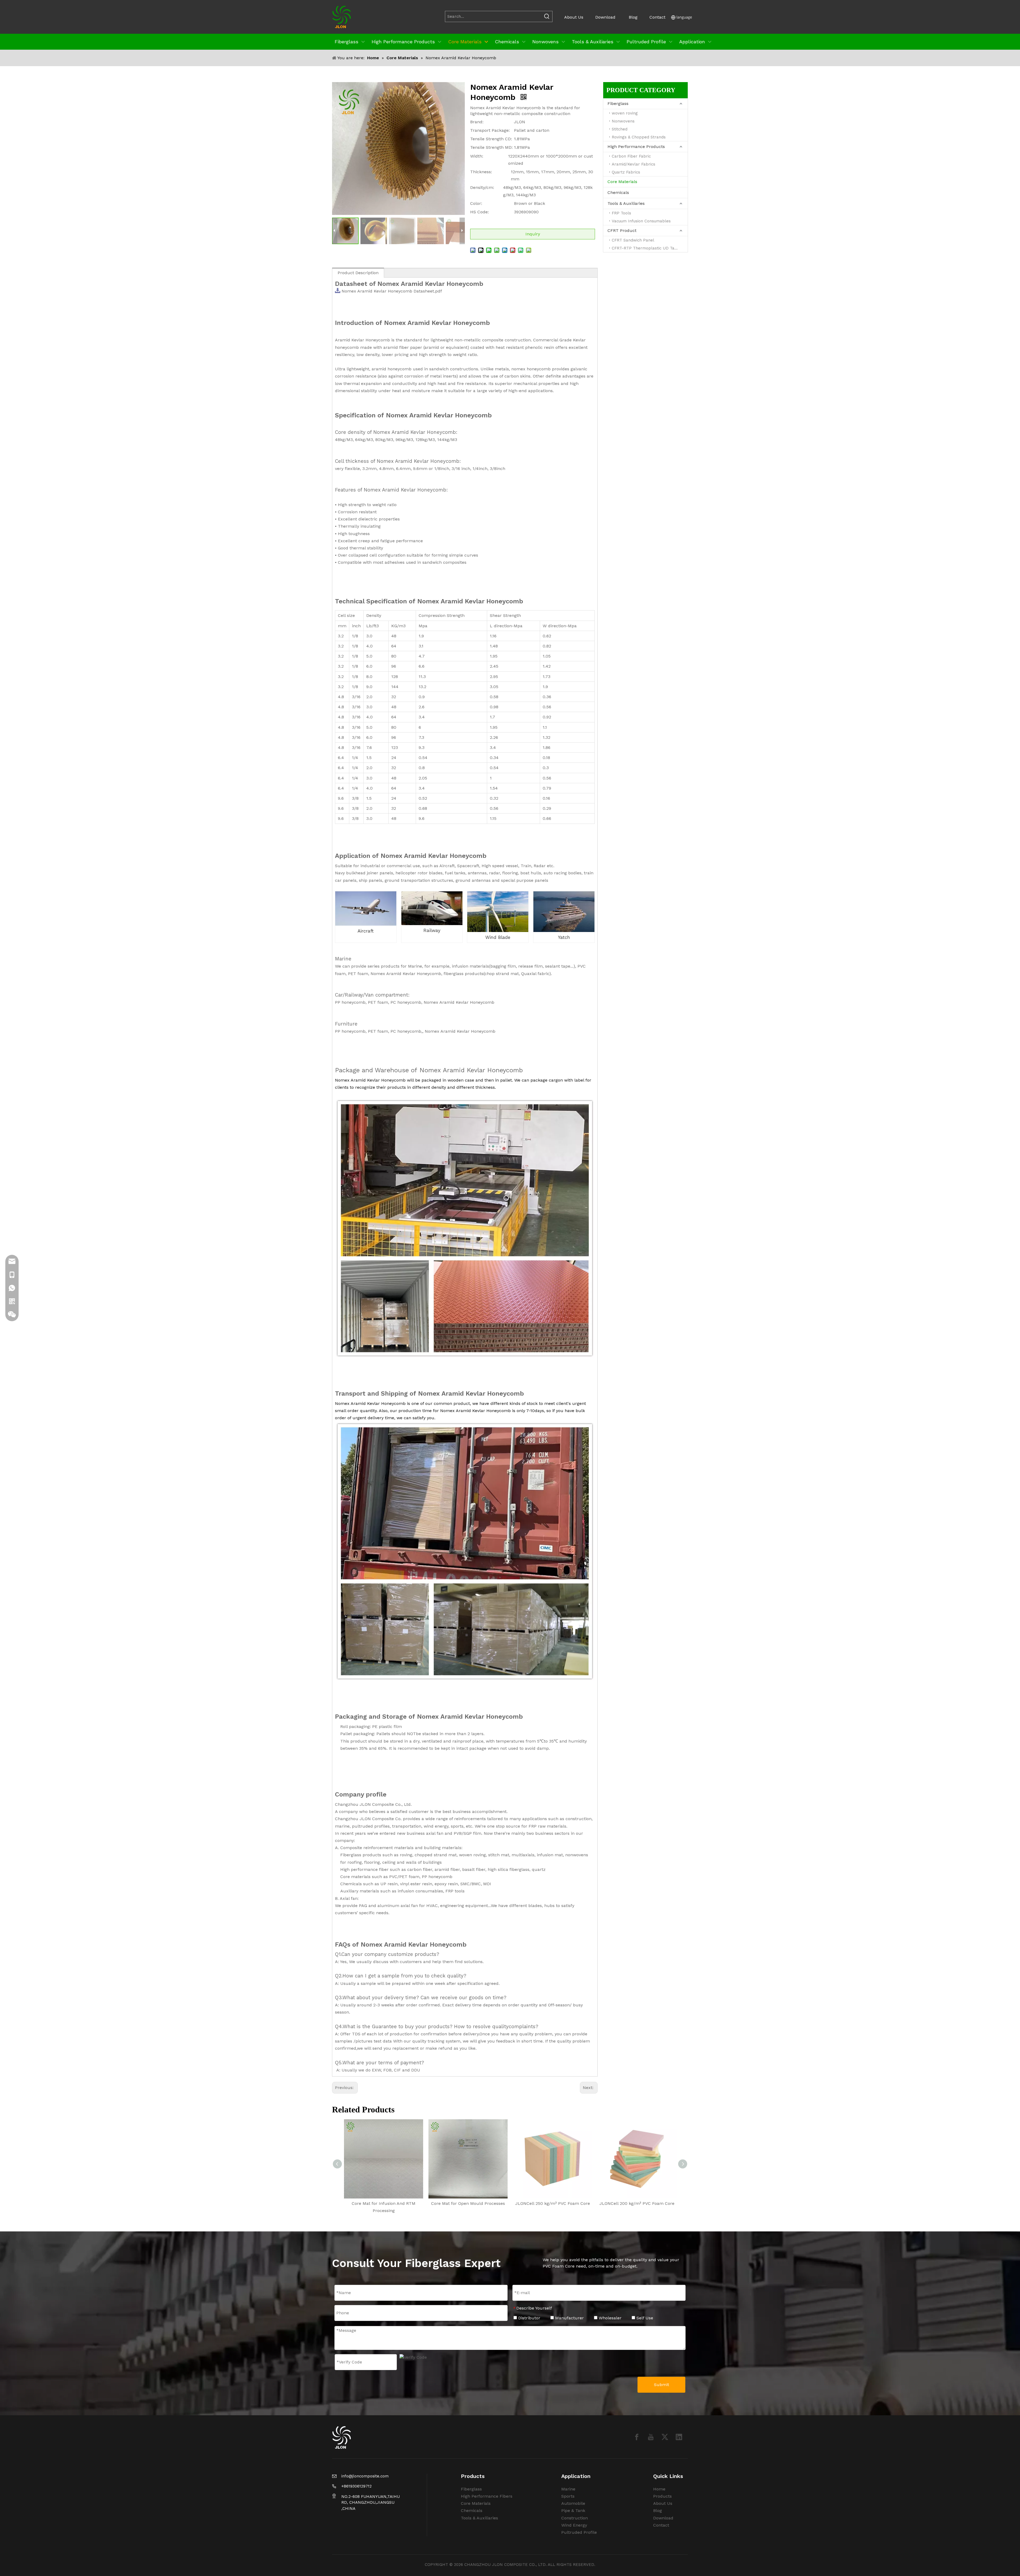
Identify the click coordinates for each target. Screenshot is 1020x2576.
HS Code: (479, 212)
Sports (568, 2496)
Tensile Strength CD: (491, 139)
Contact (657, 17)
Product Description (358, 273)
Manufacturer (569, 2318)
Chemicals (618, 192)
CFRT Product (622, 230)
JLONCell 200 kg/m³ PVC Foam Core (637, 2203)
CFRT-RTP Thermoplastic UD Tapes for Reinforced (650, 248)
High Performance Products (636, 147)
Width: (477, 156)
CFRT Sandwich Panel (633, 240)
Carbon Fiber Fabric (631, 156)
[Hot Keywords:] (547, 16)
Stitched (620, 129)
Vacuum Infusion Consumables (641, 221)
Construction (575, 2518)
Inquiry (533, 234)
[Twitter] (665, 2437)
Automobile (573, 2503)
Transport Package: (490, 130)
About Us (574, 17)
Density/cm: (482, 187)
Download (605, 17)
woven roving (625, 113)
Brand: (477, 122)
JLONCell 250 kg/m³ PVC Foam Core (553, 2203)
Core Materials (622, 182)
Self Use (644, 2318)
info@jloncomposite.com (365, 2476)
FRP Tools (621, 213)
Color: (476, 203)
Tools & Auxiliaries (626, 203)
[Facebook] (637, 2437)
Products (662, 2496)
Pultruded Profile (579, 2532)
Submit (662, 2385)
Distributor (529, 2318)
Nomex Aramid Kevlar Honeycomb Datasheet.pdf (392, 291)
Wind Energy (574, 2525)
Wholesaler (609, 2318)
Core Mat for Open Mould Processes (468, 2203)
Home (659, 2489)
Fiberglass (618, 103)
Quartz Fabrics (626, 172)
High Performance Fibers (487, 2496)
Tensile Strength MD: (491, 147)
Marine (568, 2489)
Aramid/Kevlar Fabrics (634, 164)
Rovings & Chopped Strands (639, 137)
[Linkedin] (679, 2437)
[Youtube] (651, 2437)
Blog (633, 17)
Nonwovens (623, 121)
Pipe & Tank (573, 2511)
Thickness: (481, 172)
